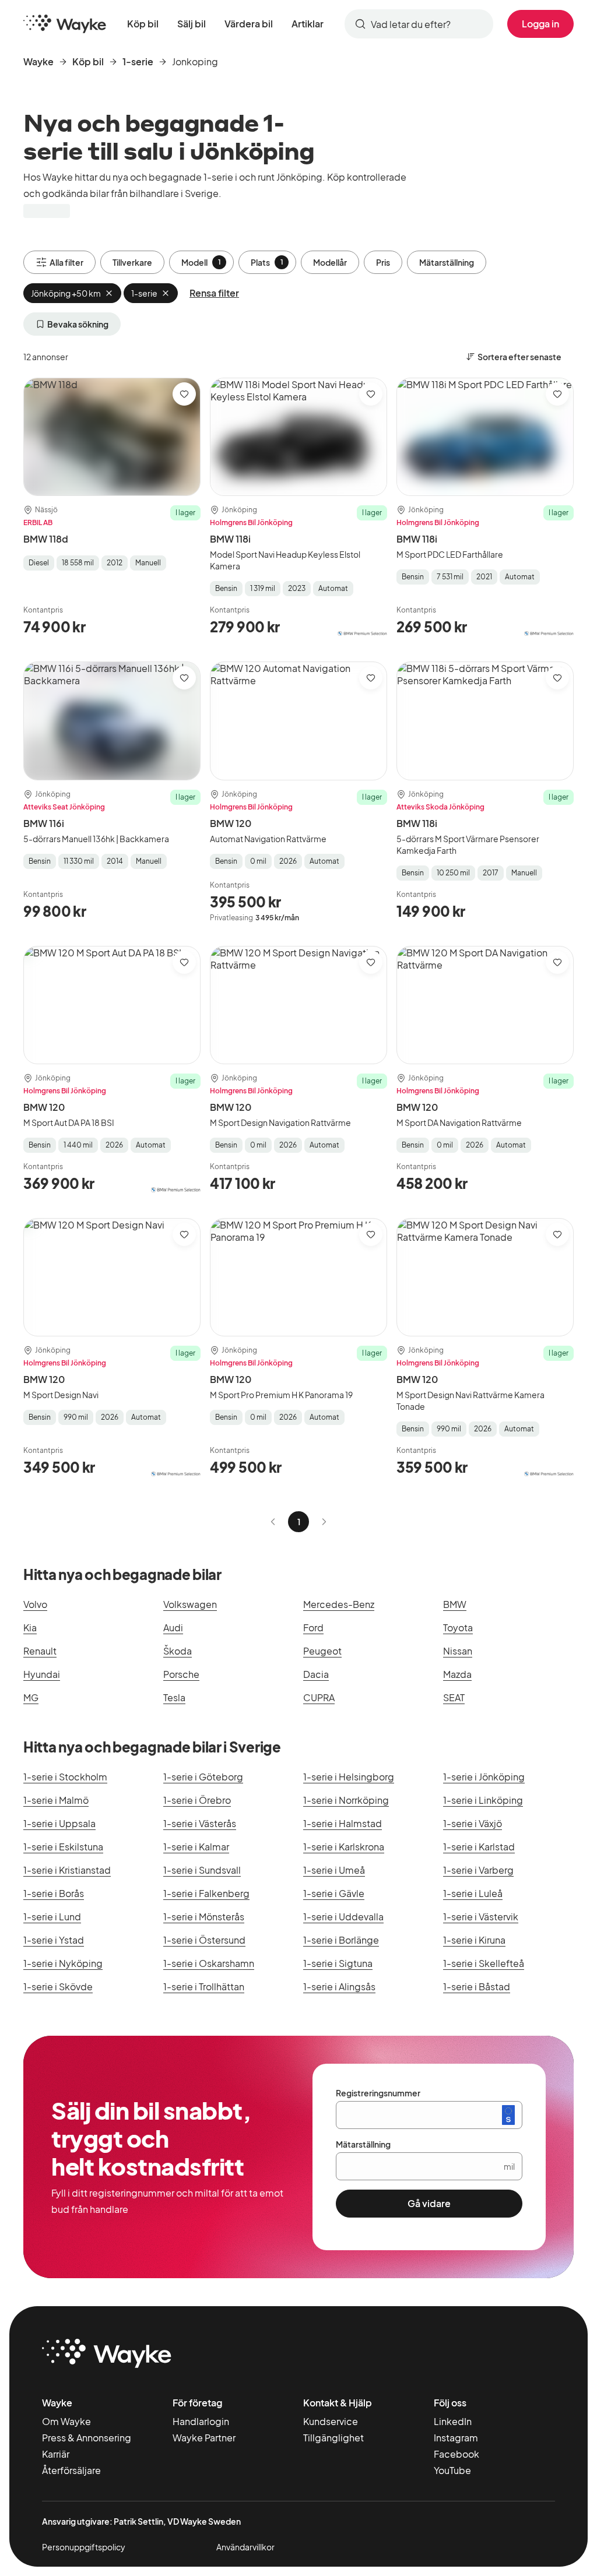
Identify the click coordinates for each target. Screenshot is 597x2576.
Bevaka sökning (78, 324)
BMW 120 (231, 823)
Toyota (458, 1627)
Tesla (174, 1697)
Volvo (35, 1604)
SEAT (454, 1697)
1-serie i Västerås (200, 1823)
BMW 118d (46, 539)
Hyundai (42, 1674)
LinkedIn (453, 2421)
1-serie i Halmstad (343, 1823)
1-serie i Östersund (204, 1940)
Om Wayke (66, 2421)
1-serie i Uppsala (59, 1823)
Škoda (178, 1651)
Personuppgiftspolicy (84, 2547)
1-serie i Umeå (334, 1870)
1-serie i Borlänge (341, 1940)
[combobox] (419, 24)
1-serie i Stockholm (65, 1777)
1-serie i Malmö (56, 1800)
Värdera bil (249, 24)
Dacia (316, 1674)
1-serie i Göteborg (203, 1777)
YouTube (452, 2470)
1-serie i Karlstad (479, 1847)
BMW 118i (230, 539)
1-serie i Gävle (334, 1893)
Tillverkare (132, 262)
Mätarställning (447, 262)
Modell (201, 262)
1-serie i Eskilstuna (63, 1847)
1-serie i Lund (52, 1917)
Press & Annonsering (87, 2438)
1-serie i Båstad (477, 1986)
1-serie (138, 61)
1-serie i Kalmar (196, 1847)
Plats (267, 262)
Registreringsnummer (378, 2093)
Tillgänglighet (333, 2438)
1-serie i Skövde (58, 1986)
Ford (313, 1627)
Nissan (458, 1651)
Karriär (56, 2454)
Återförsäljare (71, 2470)
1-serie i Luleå (473, 1893)
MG (31, 1697)
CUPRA (319, 1697)
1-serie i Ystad (54, 1940)
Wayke (38, 61)
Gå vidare (429, 2203)
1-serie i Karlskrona (344, 1847)
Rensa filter (214, 293)
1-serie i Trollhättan (204, 1986)
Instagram (456, 2438)
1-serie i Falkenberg (206, 1893)
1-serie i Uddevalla (343, 1917)
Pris (383, 262)
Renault (40, 1651)
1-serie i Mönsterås (204, 1917)
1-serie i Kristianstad (67, 1870)
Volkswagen (190, 1604)
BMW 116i (44, 823)
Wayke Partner (204, 2438)
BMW (455, 1604)
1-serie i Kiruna (474, 1940)
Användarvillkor (245, 2547)
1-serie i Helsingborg (349, 1777)
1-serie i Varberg (478, 1870)
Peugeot (322, 1651)
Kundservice (331, 2421)
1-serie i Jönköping (484, 1777)
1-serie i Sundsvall (202, 1870)
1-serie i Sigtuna (338, 1963)
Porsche (181, 1674)
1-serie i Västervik (481, 1917)
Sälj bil (192, 24)
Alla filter (66, 262)
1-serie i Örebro (197, 1800)
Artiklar (308, 24)
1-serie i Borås (54, 1893)
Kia (30, 1627)
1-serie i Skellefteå (484, 1963)
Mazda (457, 1674)
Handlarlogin (201, 2421)
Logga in (540, 24)
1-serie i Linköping (483, 1800)
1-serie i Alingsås (339, 1986)
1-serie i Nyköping (63, 1963)
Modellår (330, 262)
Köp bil (143, 24)
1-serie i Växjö (473, 1823)
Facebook (456, 2454)
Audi (173, 1627)
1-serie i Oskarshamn (209, 1963)
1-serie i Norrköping (346, 1800)
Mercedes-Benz (339, 1604)
